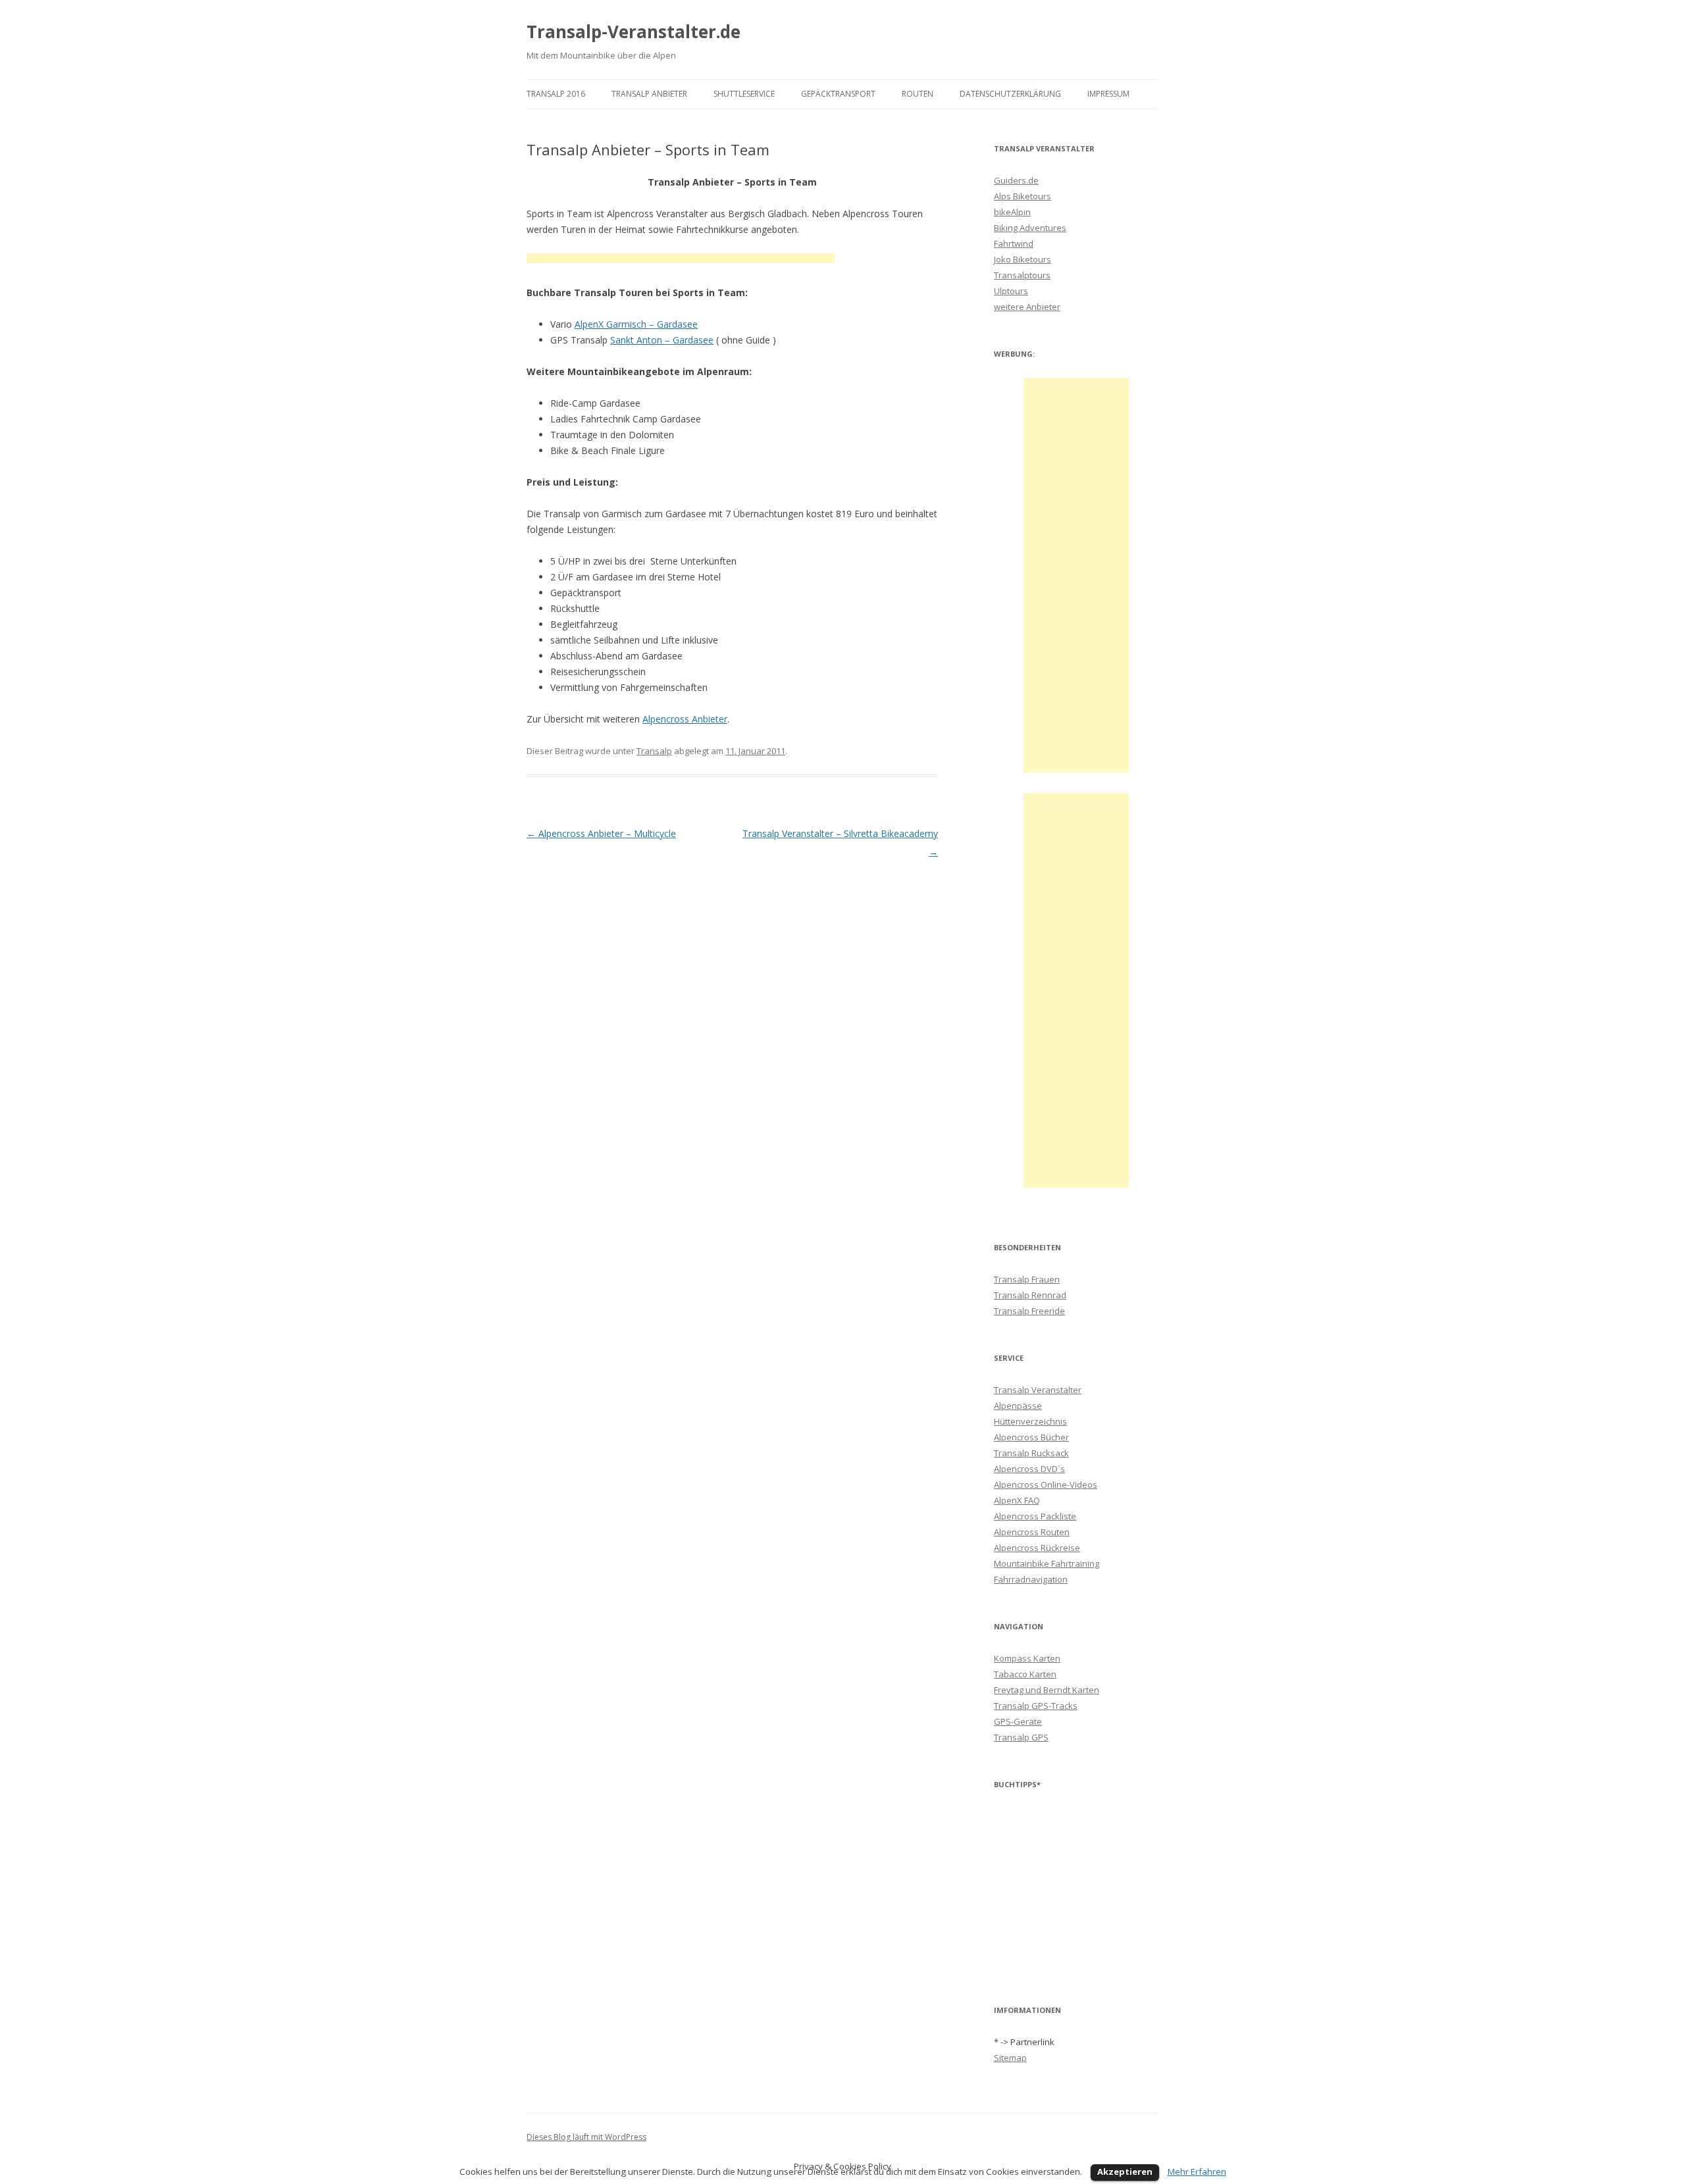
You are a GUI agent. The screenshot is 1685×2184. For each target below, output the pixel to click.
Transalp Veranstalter (1038, 1390)
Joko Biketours (1023, 259)
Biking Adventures (1030, 228)
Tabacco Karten (1025, 1674)
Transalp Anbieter (649, 94)
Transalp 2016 (556, 94)
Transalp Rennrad (1030, 1295)
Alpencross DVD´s (1029, 1469)
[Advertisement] (681, 260)
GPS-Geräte (1018, 1721)
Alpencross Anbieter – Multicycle (601, 833)
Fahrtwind (1014, 243)
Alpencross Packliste (1035, 1516)
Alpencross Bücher (1031, 1437)
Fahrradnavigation (1031, 1579)
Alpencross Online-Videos (1046, 1485)
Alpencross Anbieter (685, 719)
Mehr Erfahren (1197, 2171)
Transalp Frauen (1027, 1279)
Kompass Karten (1027, 1658)
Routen (918, 94)
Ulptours (1011, 291)
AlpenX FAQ (1017, 1500)
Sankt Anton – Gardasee (662, 340)
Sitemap (1010, 2058)
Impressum (1108, 94)
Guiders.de (1016, 180)
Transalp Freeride (1029, 1311)
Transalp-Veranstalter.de (634, 32)
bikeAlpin (1012, 212)
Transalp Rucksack (1031, 1453)
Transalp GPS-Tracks (1036, 1706)
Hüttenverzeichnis (1030, 1421)
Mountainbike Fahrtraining (1047, 1563)
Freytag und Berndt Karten (1047, 1690)
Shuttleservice (744, 94)
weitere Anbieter (1027, 307)
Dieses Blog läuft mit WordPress (586, 2137)
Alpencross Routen (1032, 1532)
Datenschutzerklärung (1010, 94)
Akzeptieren (1125, 2171)
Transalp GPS (1021, 1737)
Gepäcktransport (838, 94)
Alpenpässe (1018, 1406)
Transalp (654, 751)
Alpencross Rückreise (1037, 1548)
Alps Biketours (1023, 196)
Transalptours (1022, 275)
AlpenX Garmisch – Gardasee (636, 324)
